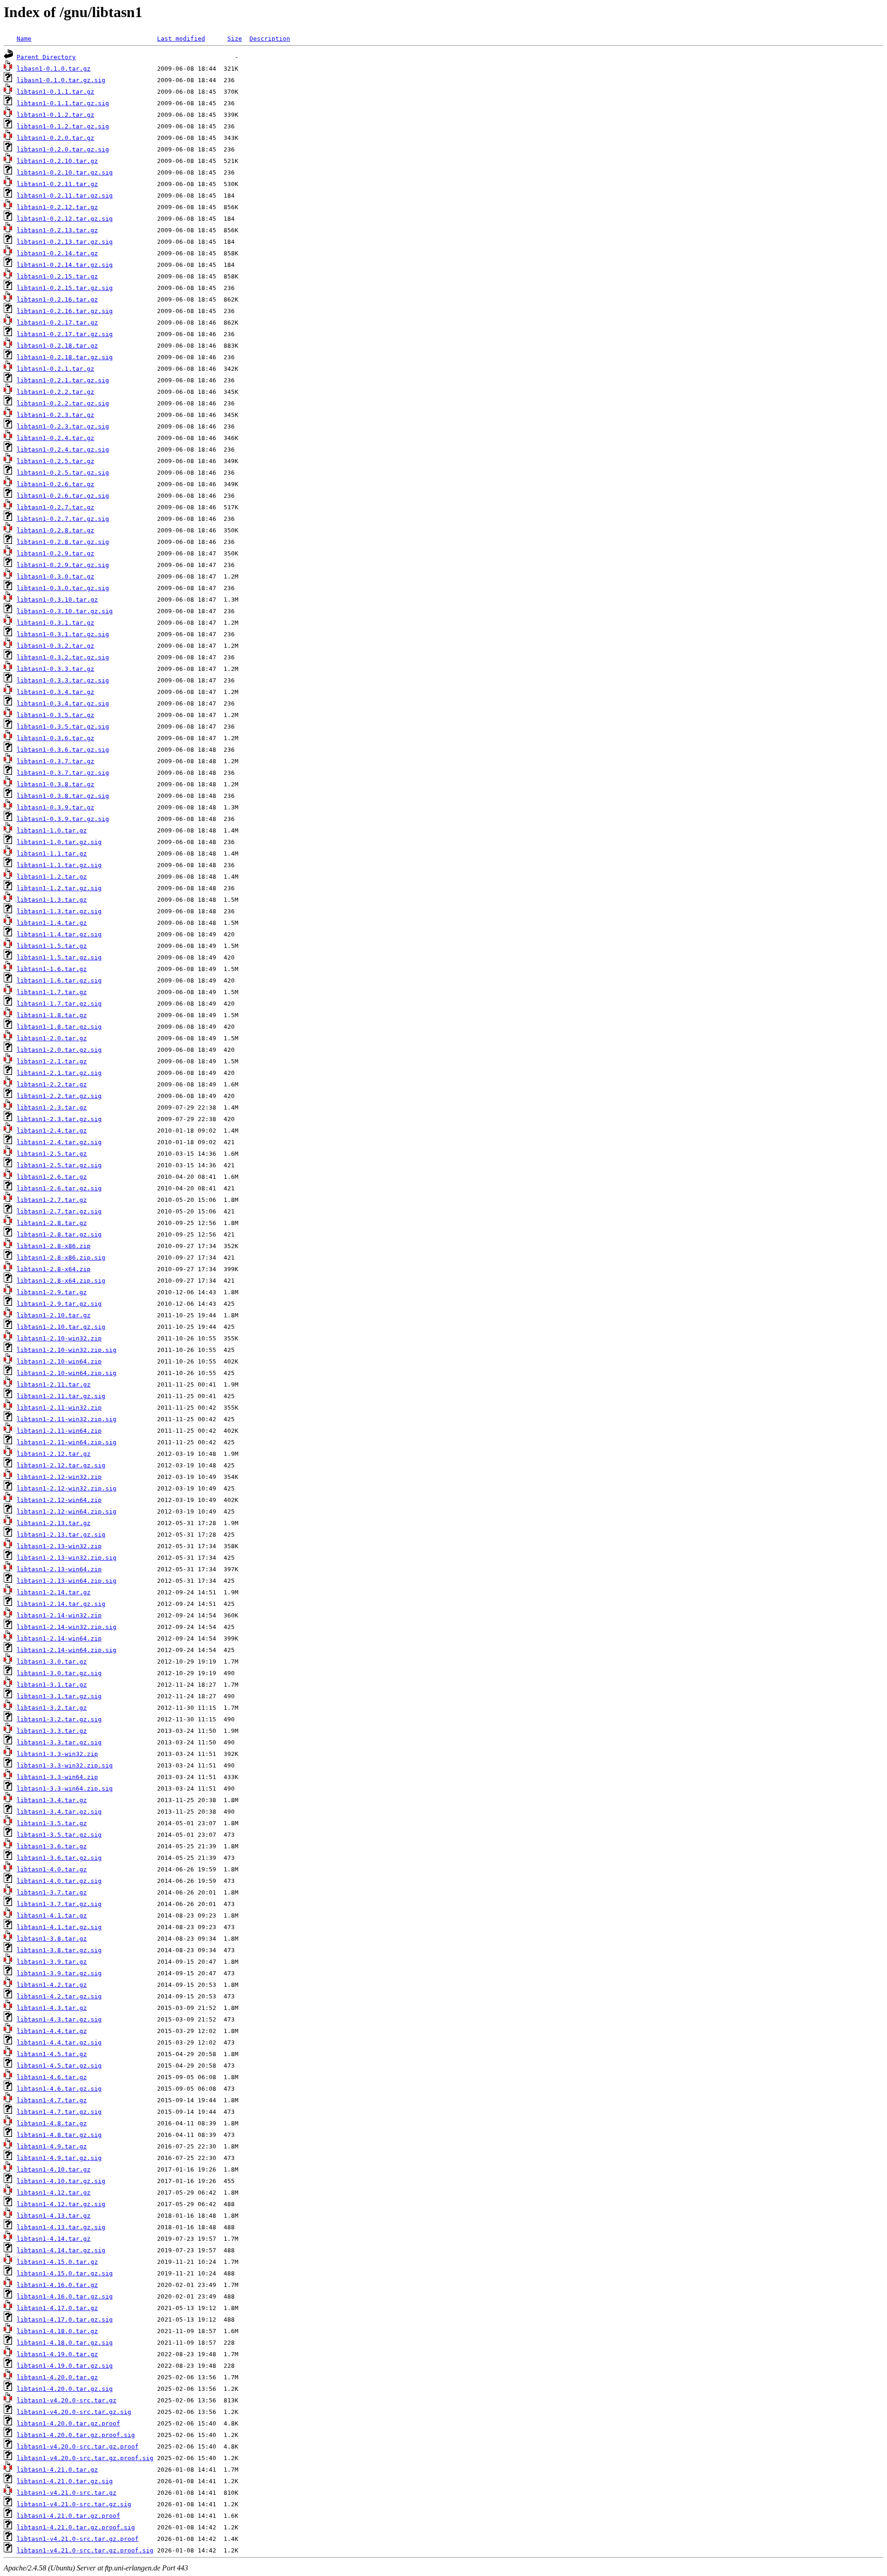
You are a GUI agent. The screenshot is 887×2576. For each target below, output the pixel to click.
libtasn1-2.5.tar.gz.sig (59, 1165)
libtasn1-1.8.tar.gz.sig (59, 1027)
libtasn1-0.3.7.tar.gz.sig (63, 773)
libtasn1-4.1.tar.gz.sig (59, 1927)
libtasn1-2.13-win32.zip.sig (67, 1558)
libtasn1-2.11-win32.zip (59, 1408)
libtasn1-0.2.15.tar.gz (57, 276)
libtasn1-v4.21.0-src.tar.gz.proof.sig (85, 2550)
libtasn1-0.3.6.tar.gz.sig (63, 750)
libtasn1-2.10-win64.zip (59, 1361)
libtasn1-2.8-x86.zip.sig (61, 1258)
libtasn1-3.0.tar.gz (52, 1662)
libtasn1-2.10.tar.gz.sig (61, 1327)
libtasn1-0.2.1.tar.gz (55, 369)
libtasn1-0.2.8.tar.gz (55, 530)
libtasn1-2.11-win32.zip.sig (67, 1419)
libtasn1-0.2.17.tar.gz (57, 323)
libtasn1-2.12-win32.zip (59, 1477)
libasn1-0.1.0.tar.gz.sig (61, 80)
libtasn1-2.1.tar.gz (52, 1061)
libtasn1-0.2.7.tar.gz (55, 507)
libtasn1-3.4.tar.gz (52, 1800)
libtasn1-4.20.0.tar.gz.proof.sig (76, 2435)
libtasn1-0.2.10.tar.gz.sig (65, 172)
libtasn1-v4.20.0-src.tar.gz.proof (78, 2446)
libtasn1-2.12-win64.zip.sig (67, 1511)
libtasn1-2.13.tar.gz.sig (61, 1535)
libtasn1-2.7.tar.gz (52, 1200)
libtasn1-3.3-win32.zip (57, 1754)
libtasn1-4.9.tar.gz (52, 2146)
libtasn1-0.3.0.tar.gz (55, 576)
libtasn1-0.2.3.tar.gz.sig (63, 426)
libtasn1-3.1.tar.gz (52, 1685)
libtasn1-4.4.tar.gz (52, 2031)
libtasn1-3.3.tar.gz (52, 1731)
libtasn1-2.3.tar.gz (52, 1107)
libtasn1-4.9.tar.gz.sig (59, 2158)
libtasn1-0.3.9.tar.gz (55, 807)
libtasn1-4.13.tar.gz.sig (61, 2227)
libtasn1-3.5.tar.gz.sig (59, 1835)
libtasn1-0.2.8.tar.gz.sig (63, 542)
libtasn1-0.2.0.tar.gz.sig (63, 149)
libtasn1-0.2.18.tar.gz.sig (65, 357)
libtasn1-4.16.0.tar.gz (57, 2285)
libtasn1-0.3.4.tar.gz (55, 692)
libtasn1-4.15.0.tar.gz (57, 2262)
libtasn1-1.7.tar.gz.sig (59, 1004)
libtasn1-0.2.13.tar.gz (57, 230)
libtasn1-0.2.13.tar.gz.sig (65, 242)
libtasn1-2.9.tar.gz (52, 1292)
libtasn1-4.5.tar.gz (52, 2054)
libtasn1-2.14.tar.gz (54, 1592)
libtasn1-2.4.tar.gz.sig (59, 1142)
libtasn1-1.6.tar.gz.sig (59, 980)
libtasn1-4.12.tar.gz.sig (61, 2204)
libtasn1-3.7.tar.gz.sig (59, 1904)
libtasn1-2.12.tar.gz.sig (61, 1465)
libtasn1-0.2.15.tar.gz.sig (65, 288)
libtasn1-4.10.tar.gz (54, 2169)
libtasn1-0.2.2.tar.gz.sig (63, 403)
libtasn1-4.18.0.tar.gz (57, 2331)
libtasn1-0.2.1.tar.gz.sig (63, 380)
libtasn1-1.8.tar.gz (52, 1015)
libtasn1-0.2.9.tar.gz (55, 553)
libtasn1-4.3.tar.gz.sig (59, 2019)
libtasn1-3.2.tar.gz (52, 1708)
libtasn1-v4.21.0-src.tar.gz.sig (74, 2504)
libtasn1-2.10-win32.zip (59, 1338)
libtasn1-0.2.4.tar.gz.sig (63, 449)
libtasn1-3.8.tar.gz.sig (59, 1950)
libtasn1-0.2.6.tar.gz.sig (63, 496)
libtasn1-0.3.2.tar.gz (55, 646)
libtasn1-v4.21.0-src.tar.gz (67, 2493)
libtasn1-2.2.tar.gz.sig (59, 1096)
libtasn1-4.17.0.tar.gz (57, 2308)
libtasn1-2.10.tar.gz (54, 1315)
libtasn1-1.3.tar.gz (52, 900)
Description (270, 39)
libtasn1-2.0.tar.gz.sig (59, 1050)
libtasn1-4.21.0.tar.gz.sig (65, 2481)
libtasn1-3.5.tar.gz (52, 1823)
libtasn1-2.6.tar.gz (52, 1177)
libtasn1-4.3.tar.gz (52, 2008)
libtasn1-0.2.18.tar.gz (57, 346)
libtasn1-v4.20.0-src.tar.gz (67, 2400)
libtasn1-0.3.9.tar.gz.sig (63, 819)
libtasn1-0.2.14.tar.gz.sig (65, 265)
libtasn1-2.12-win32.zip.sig (67, 1488)
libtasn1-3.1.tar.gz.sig (59, 1696)
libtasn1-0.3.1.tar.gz (55, 623)
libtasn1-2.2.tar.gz (52, 1084)
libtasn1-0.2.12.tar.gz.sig (65, 219)
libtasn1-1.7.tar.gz (52, 992)
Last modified (181, 39)
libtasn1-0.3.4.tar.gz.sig (63, 703)
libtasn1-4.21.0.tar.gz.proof (68, 2516)
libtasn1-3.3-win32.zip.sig (65, 1765)
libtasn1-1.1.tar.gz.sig (59, 865)
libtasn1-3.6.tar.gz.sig (59, 1858)
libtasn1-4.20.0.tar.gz (57, 2377)
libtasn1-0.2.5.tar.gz (55, 461)
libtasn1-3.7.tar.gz (52, 1892)
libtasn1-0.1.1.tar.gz (55, 92)
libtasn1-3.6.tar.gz (52, 1846)
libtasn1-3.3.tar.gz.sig (59, 1742)
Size (235, 39)
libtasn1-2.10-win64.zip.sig (67, 1373)
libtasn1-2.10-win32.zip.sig (67, 1350)
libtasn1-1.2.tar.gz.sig (59, 888)
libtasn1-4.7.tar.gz (52, 2100)
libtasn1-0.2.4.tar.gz (55, 438)
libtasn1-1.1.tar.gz (52, 854)
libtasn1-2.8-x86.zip (54, 1246)
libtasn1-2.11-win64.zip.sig (67, 1442)
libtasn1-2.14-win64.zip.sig (67, 1650)
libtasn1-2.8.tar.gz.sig (59, 1234)
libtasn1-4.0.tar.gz (52, 1869)
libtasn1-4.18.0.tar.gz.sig (65, 2343)
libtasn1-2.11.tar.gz (54, 1385)
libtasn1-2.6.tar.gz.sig (59, 1188)
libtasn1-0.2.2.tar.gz (55, 392)
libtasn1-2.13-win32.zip (59, 1546)
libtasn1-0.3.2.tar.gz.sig (63, 657)
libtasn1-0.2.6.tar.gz (55, 484)
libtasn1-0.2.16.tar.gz (57, 299)
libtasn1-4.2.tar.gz (52, 1985)
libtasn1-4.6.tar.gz (52, 2077)
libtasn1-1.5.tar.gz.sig (59, 957)
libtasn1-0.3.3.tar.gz (55, 669)
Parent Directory (46, 57)
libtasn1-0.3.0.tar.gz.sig (63, 588)
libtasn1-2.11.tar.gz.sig (61, 1396)
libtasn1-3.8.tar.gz (52, 1939)
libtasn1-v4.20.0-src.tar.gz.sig (74, 2412)
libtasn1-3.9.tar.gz (52, 1962)
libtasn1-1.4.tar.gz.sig (59, 934)
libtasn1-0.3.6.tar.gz (55, 738)
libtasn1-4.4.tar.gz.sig (59, 2042)
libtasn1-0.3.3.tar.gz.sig (63, 680)
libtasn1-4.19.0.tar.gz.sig (65, 2366)
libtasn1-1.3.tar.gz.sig (59, 911)
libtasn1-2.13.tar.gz (54, 1523)
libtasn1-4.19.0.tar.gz (57, 2354)
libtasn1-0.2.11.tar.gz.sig (65, 196)
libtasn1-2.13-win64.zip (59, 1569)
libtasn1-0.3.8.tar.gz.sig (63, 796)
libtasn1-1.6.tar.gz (52, 969)
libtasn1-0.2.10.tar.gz (57, 161)
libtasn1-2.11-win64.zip (59, 1431)
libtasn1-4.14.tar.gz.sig (61, 2250)
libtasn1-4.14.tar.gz (54, 2239)
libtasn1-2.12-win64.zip (59, 1500)
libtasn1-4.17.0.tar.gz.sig (65, 2320)
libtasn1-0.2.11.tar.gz (57, 184)
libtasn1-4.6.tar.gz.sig (59, 2089)
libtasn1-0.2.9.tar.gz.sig (63, 565)
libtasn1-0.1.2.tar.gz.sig (63, 126)
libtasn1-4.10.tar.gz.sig (61, 2181)
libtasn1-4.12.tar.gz (54, 2193)
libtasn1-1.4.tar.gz (52, 923)
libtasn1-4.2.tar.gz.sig (59, 1996)
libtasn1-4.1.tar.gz (52, 1915)
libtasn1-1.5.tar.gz (52, 946)
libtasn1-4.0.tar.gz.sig (59, 1881)
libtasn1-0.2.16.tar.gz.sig (65, 311)
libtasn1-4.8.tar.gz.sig (59, 2135)
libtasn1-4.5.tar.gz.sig (59, 2066)
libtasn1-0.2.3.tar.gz (55, 415)
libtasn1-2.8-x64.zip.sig (61, 1281)
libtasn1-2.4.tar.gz (52, 1131)
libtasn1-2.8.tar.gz (52, 1223)
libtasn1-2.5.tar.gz (52, 1154)
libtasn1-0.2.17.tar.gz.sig (65, 334)
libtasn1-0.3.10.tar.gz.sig (65, 611)
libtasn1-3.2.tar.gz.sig (59, 1719)
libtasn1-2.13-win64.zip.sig (67, 1581)
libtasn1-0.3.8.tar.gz (55, 784)
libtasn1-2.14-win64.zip (59, 1638)
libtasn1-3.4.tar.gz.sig (59, 1812)
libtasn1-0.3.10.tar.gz (57, 600)
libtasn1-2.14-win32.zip (59, 1615)
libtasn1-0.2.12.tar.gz (57, 207)
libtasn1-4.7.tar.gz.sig (59, 2112)
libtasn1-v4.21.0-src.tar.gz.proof (78, 2539)
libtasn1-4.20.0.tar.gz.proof (68, 2423)
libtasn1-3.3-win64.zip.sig (65, 1789)
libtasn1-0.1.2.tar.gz (55, 115)
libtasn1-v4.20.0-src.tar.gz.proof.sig (85, 2458)
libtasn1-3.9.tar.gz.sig (59, 1973)
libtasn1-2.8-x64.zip (54, 1269)
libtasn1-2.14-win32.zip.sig (67, 1627)
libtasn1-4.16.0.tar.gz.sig (65, 2296)
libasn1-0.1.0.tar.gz (54, 69)
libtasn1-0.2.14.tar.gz (57, 253)
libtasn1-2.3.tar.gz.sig (59, 1119)
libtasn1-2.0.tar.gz (52, 1038)
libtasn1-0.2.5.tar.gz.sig (63, 473)
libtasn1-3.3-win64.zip (57, 1777)
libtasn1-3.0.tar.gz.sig (59, 1673)
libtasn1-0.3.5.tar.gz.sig (63, 727)
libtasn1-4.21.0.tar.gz (57, 2470)
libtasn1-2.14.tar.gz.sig (61, 1604)
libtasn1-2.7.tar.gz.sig (59, 1211)
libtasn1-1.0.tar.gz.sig (59, 842)
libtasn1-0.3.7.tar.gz (55, 761)
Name (24, 39)
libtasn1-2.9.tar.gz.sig (59, 1304)
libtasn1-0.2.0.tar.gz (55, 138)
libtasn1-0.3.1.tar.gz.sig (63, 634)
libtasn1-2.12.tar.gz (54, 1454)
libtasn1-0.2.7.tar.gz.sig (63, 519)
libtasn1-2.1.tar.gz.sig (59, 1073)
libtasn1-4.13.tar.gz (54, 2216)
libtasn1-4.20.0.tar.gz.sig (65, 2389)
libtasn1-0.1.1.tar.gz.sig (63, 103)
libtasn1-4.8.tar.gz (52, 2123)
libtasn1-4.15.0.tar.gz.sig (65, 2273)
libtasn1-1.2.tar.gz (52, 877)
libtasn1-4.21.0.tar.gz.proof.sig (76, 2527)
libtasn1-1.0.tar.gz (52, 830)
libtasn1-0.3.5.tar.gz (55, 715)
